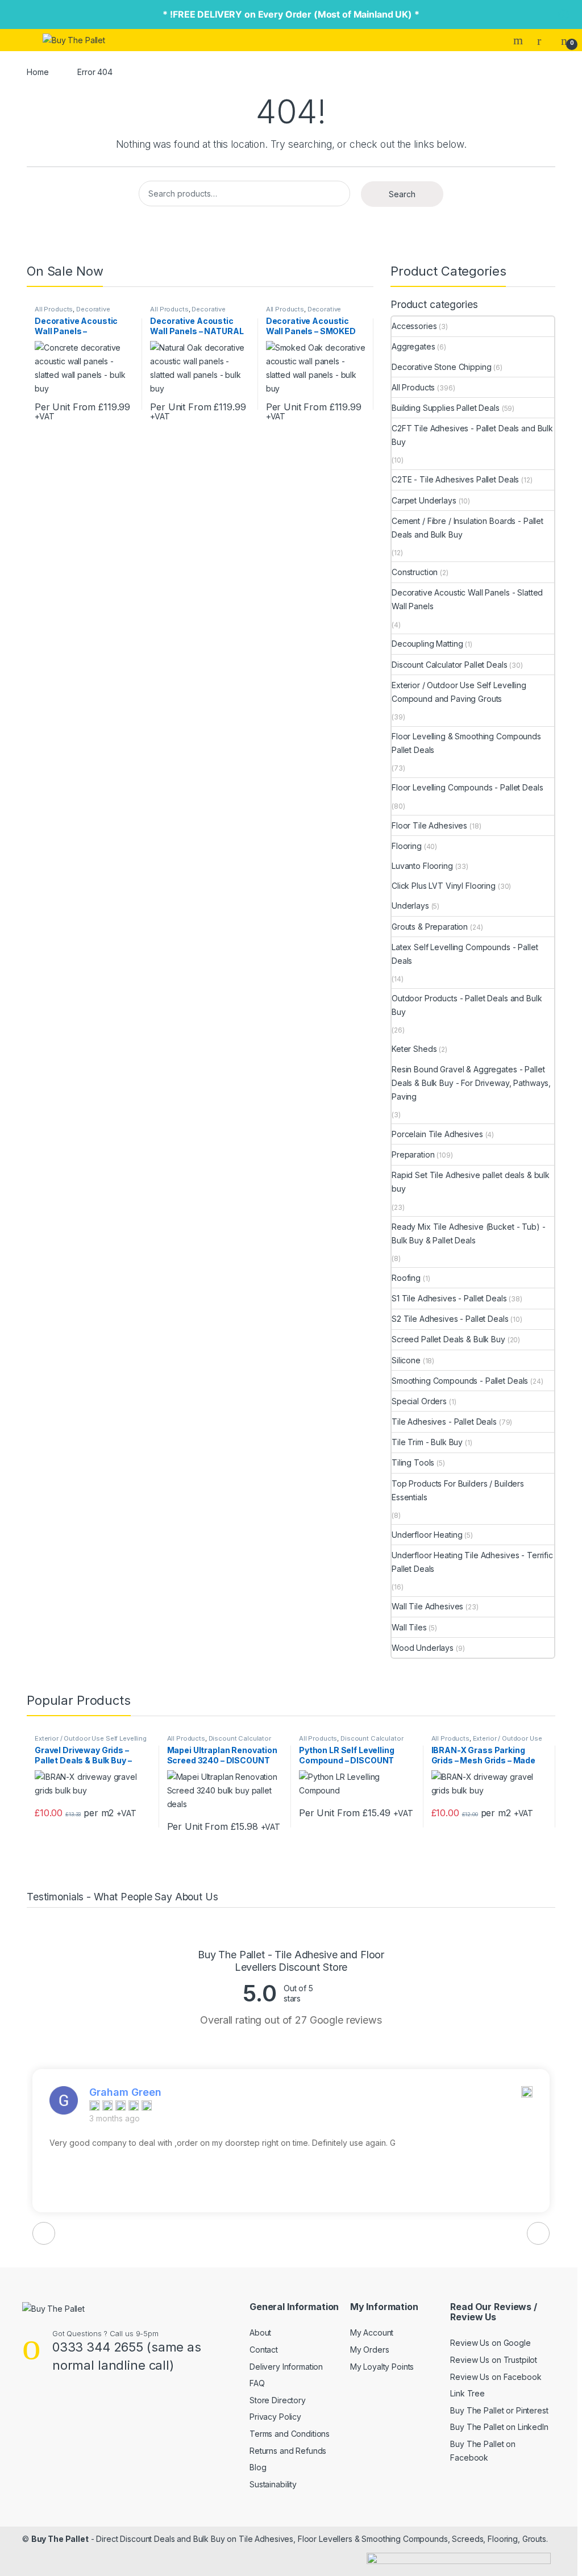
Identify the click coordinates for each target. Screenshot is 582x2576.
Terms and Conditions (290, 2434)
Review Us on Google (490, 2343)
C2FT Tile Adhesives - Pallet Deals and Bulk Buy (472, 435)
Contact (264, 2350)
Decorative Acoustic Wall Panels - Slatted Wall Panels (467, 599)
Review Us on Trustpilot (494, 2360)
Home (38, 72)
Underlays (410, 906)
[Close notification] (564, 15)
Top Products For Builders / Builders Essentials (458, 1490)
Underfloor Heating (427, 1535)
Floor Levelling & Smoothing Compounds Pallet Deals (466, 743)
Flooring (407, 846)
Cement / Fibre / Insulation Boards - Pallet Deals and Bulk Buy (467, 528)
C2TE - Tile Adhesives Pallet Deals (455, 479)
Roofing (406, 1278)
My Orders (370, 2350)
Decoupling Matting (427, 644)
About (260, 2332)
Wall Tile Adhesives (427, 1606)
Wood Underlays (423, 1648)
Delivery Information (286, 2367)
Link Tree (467, 2393)
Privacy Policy (275, 2417)
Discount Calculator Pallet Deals (450, 665)
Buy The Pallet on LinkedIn (499, 2427)
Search (519, 40)
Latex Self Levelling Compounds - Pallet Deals (465, 954)
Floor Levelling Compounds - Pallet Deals (467, 787)
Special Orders (419, 1401)
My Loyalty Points (382, 2367)
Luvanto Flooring (422, 866)
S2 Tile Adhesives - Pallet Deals (450, 1319)
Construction (415, 572)
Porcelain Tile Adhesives (437, 1134)
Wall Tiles (409, 1627)
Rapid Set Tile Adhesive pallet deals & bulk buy (471, 1182)
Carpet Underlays (424, 500)
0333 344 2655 (98, 2347)
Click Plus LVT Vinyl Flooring (444, 886)
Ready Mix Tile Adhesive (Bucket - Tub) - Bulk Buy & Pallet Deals (468, 1233)
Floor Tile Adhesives (429, 825)
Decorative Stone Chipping (442, 367)
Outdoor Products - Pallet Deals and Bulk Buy (467, 1005)
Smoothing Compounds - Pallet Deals (460, 1381)
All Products (54, 309)
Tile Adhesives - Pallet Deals (444, 1422)
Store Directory (278, 2400)
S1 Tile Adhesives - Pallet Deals (449, 1298)
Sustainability (273, 2484)
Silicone (406, 1360)
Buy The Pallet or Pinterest (499, 2410)
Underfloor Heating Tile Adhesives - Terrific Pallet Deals (472, 1562)
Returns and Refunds (288, 2451)
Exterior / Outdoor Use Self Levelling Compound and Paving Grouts (459, 692)
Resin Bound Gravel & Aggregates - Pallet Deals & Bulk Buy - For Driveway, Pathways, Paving (471, 1083)
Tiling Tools (413, 1462)
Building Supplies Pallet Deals (446, 408)
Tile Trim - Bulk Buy (427, 1442)
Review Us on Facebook (496, 2377)
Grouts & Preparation (430, 927)
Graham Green (125, 2092)
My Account (372, 2332)
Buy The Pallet (60, 2539)
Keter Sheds (414, 1049)
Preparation (413, 1154)
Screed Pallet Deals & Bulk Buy (448, 1339)
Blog (258, 2467)
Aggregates (413, 346)
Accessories (414, 326)
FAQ (257, 2383)
